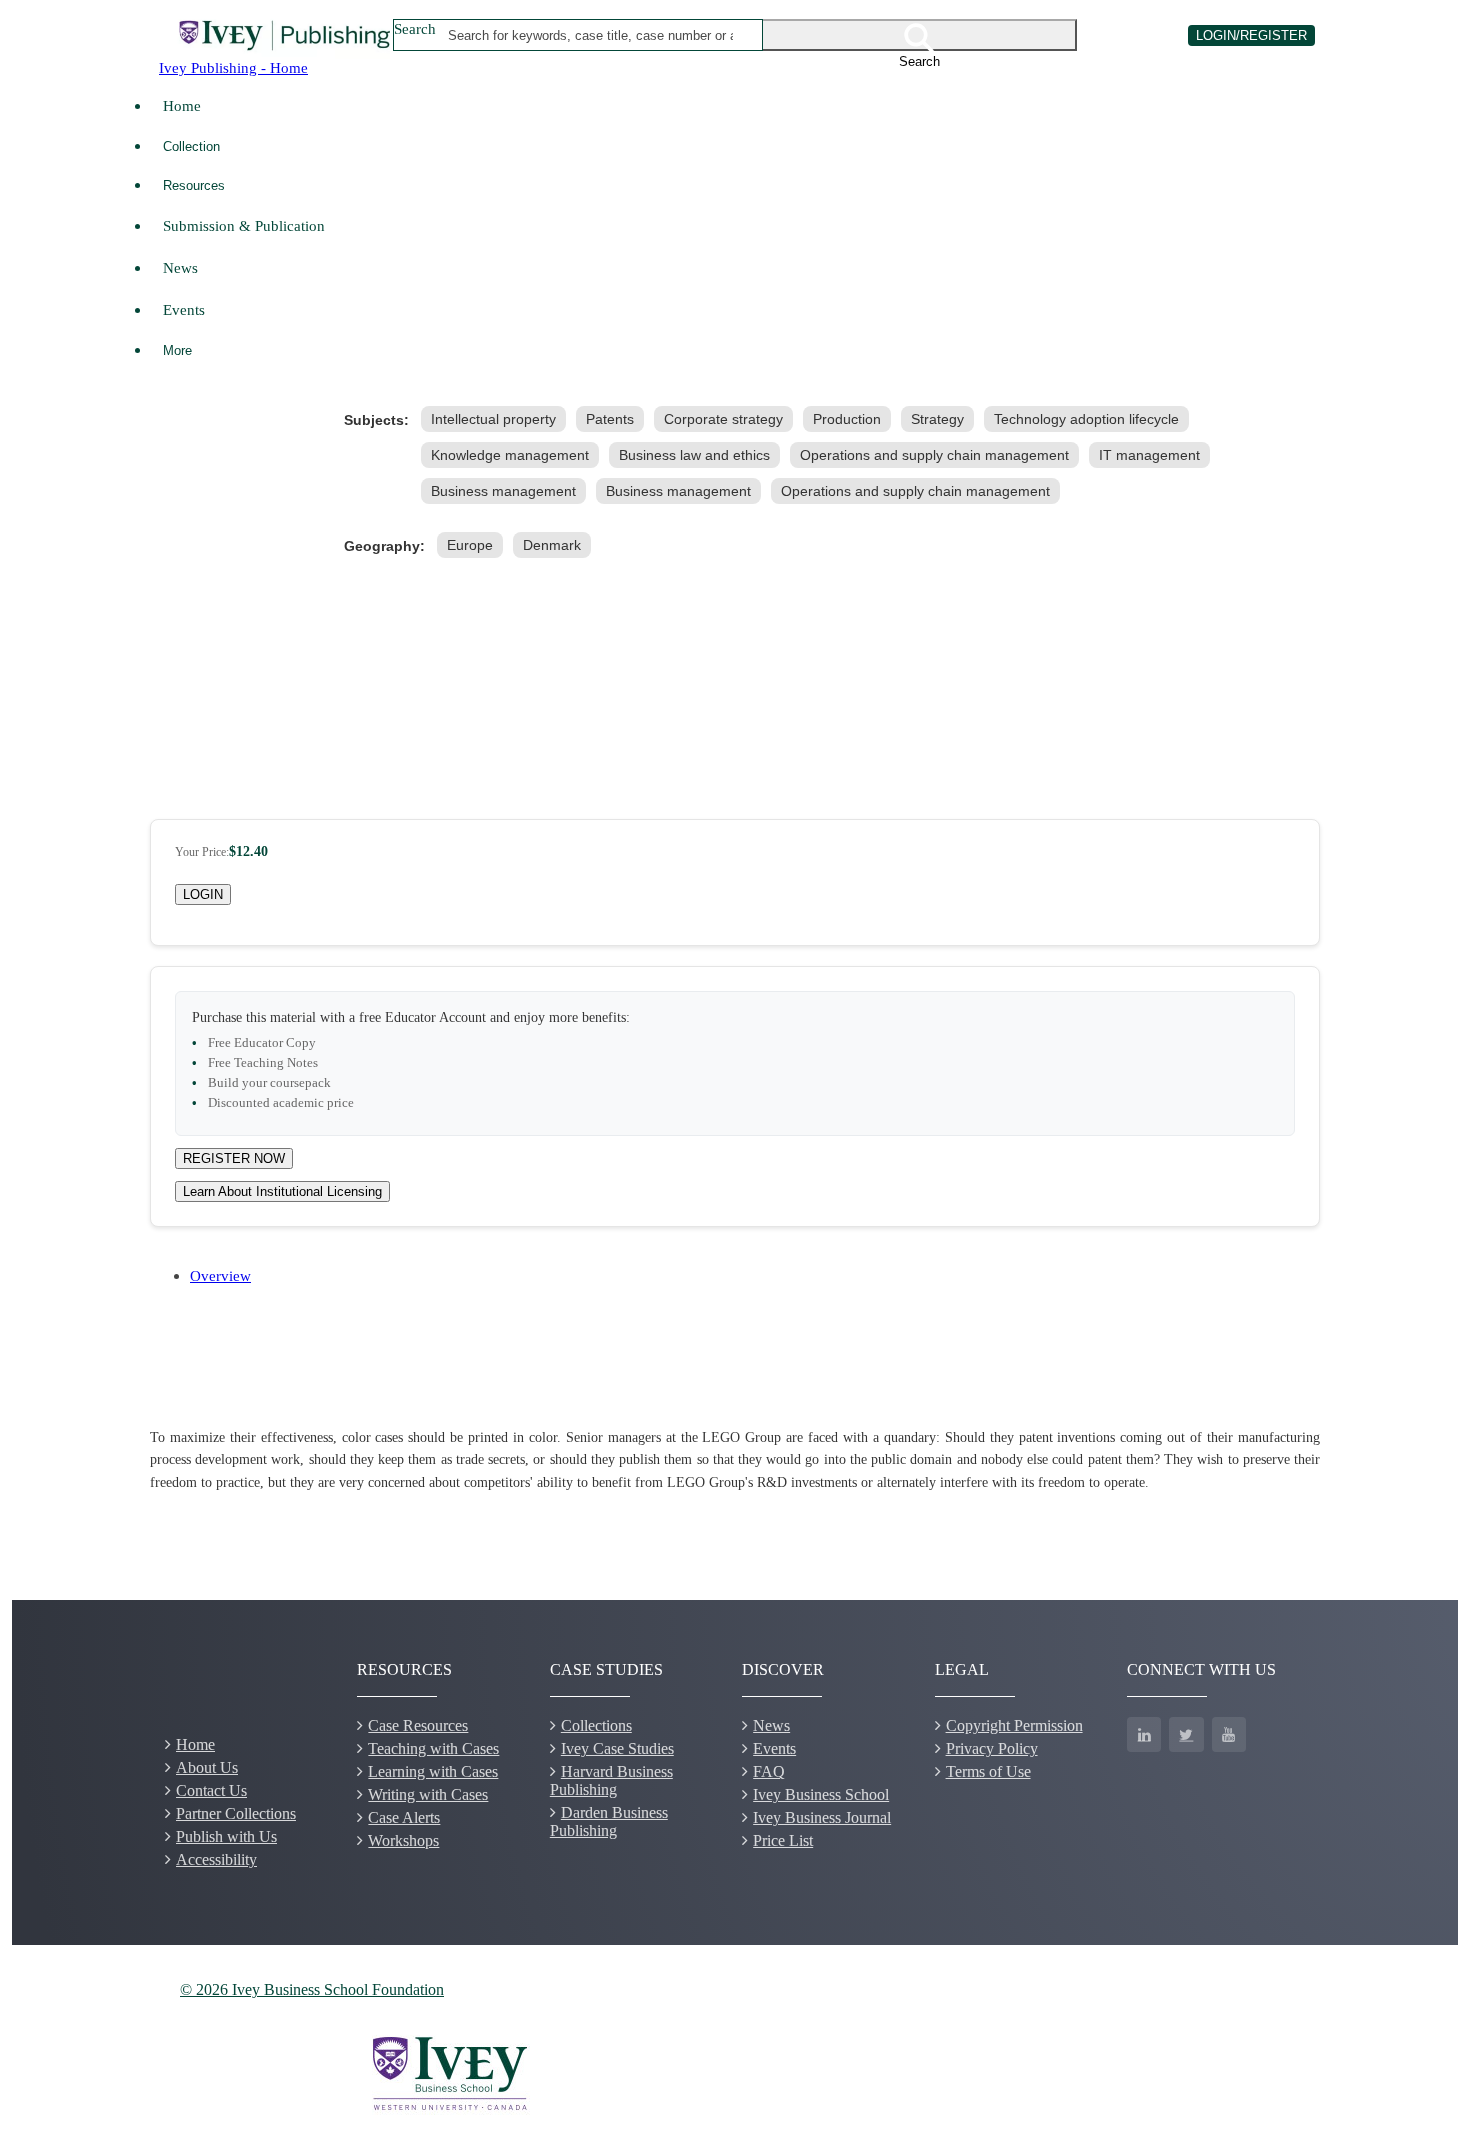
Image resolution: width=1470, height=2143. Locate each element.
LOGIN (203, 894)
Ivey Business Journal (822, 1817)
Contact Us (211, 1790)
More (177, 350)
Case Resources (418, 1725)
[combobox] (591, 35)
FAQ (769, 1771)
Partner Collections (236, 1813)
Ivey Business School (821, 1794)
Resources (194, 185)
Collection (191, 146)
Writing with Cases (428, 1794)
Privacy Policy (992, 1748)
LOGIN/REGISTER (1251, 35)
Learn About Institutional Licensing (282, 1191)
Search (415, 28)
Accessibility (216, 1859)
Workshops (403, 1840)
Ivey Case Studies (617, 1748)
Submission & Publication (244, 225)
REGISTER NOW (234, 1158)
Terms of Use (988, 1771)
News (180, 267)
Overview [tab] (220, 1275)
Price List (783, 1840)
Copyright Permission (1014, 1725)
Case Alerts (404, 1817)
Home (182, 105)
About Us (207, 1767)
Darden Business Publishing (609, 1821)
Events (184, 309)
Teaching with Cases (433, 1748)
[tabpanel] (735, 1460)
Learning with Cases (433, 1771)
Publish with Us (226, 1836)
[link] (497, 419)
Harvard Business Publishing (611, 1780)
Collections (596, 1725)
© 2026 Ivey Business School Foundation (312, 1989)
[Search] (920, 35)
